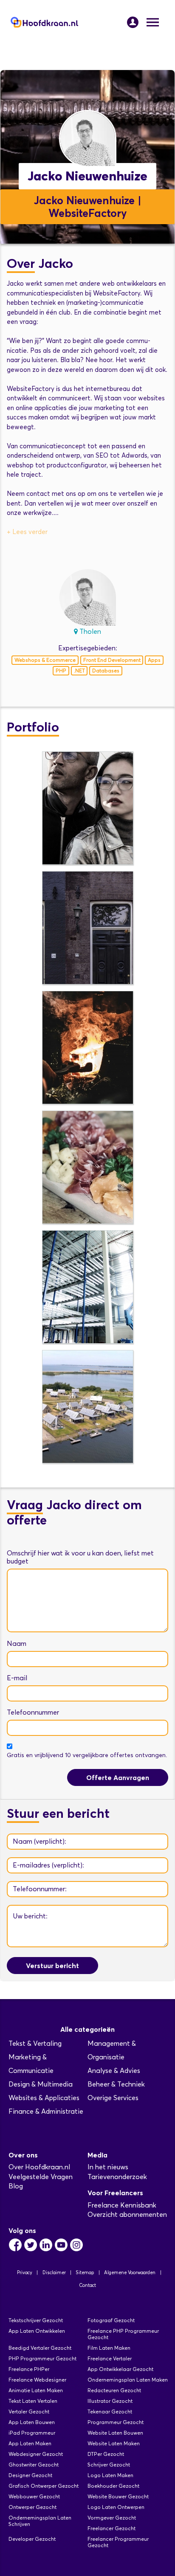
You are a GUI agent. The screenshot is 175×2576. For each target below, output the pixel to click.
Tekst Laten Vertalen (33, 2401)
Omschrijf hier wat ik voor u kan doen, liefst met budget (80, 1557)
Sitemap (85, 2272)
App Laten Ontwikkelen (37, 2331)
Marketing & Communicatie (31, 2064)
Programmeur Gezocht (116, 2422)
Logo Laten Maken (110, 2475)
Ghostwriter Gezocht (34, 2465)
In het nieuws (108, 2167)
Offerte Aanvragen (118, 1777)
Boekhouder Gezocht (113, 2486)
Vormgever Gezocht (112, 2518)
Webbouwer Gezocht (34, 2496)
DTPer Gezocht (106, 2454)
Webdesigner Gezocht (36, 2454)
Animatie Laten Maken (36, 2390)
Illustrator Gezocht (110, 2401)
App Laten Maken (30, 2443)
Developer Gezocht (32, 2539)
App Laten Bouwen (32, 2422)
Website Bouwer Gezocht (118, 2496)
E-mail (17, 1678)
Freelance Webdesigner (37, 2380)
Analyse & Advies (114, 2071)
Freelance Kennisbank (122, 2205)
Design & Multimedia (41, 2084)
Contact (87, 2285)
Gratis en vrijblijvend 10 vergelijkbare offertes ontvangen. (87, 1755)
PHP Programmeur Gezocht (42, 2358)
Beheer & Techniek (116, 2084)
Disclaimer (54, 2272)
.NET (79, 671)
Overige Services (113, 2098)
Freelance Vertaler (110, 2358)
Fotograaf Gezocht (111, 2320)
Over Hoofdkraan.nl (39, 2167)
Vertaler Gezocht (29, 2411)
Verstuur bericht (52, 1966)
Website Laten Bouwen (115, 2433)
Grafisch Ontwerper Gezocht (44, 2486)
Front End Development (112, 660)
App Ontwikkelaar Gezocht (120, 2369)
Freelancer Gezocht (111, 2528)
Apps (154, 660)
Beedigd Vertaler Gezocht (40, 2348)
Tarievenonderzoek (117, 2177)
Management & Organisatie (112, 2050)
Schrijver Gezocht (109, 2465)
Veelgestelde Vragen (41, 2177)
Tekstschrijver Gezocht (36, 2320)
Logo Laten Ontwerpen (116, 2507)
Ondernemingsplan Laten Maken (128, 2380)
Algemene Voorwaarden (130, 2272)
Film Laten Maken (109, 2348)
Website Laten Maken (114, 2443)
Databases (106, 671)
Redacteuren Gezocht (114, 2390)
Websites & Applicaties (44, 2098)
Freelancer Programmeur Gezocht (118, 2542)
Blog (16, 2186)
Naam (17, 1644)
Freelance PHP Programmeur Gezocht (123, 2334)
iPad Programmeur (32, 2433)
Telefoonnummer (33, 1712)
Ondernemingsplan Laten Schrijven (40, 2521)
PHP (61, 671)
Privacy (25, 2272)
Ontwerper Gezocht (32, 2507)
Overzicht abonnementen (127, 2215)
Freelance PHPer (29, 2369)
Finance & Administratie (46, 2111)
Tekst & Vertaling (35, 2043)
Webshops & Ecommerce (45, 660)
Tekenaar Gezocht (110, 2411)
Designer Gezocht (30, 2475)
